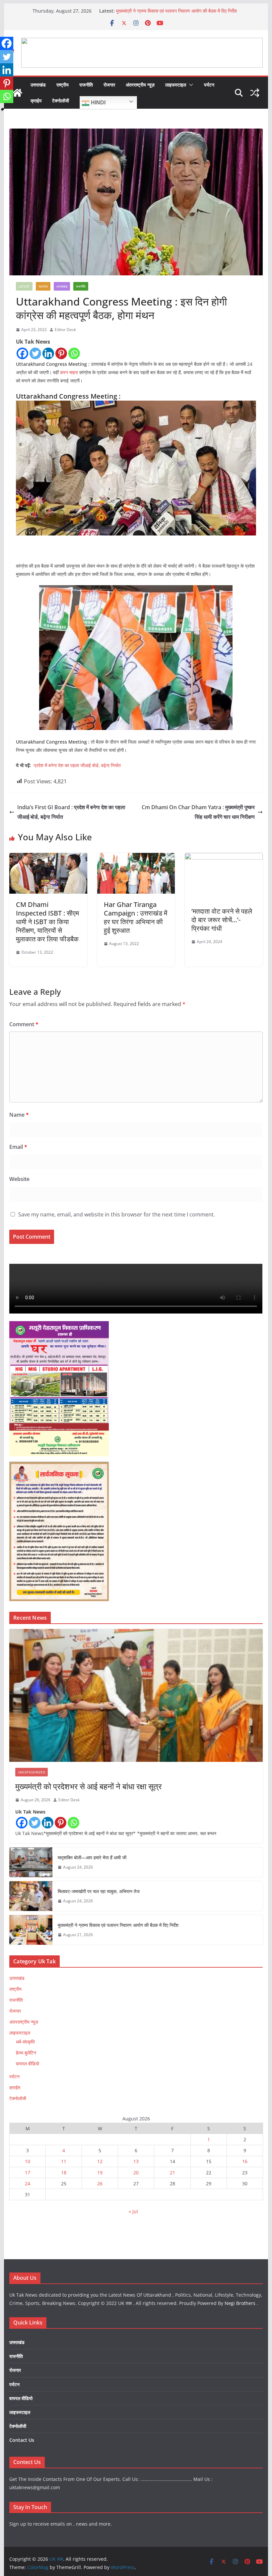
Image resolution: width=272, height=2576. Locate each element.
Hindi (98, 103)
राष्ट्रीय (63, 85)
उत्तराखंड (38, 85)
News (43, 286)
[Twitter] (35, 353)
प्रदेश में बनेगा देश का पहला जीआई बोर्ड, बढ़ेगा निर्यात (77, 765)
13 (136, 2161)
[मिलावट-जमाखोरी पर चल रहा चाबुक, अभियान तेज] (31, 1896)
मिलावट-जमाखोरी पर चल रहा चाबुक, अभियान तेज (99, 1891)
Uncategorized (32, 1772)
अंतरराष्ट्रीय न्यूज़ (140, 85)
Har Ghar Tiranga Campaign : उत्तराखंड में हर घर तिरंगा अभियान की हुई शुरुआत (136, 917)
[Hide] (3, 109)
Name (19, 1115)
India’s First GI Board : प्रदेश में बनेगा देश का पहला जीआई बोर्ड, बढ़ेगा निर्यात (71, 812)
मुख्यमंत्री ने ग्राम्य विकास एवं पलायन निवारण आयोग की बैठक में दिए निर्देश (176, 11)
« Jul (133, 2211)
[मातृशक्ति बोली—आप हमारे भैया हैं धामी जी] (31, 1862)
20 (136, 2173)
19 (100, 2173)
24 (28, 2184)
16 (245, 2161)
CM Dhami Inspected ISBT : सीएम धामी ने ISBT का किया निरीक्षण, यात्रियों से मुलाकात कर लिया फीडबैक (47, 922)
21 (172, 2173)
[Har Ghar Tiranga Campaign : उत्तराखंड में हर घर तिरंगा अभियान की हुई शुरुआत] (136, 858)
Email (18, 1147)
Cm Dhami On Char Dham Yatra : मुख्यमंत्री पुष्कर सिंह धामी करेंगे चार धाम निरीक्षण (198, 812)
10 (28, 2161)
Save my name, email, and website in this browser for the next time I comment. (117, 1214)
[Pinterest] (61, 353)
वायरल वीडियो (28, 2064)
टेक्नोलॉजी (61, 101)
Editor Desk (65, 330)
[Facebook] (22, 353)
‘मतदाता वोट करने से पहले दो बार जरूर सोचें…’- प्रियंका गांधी (222, 920)
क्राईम (36, 101)
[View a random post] (255, 93)
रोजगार (109, 85)
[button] (190, 85)
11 (64, 2161)
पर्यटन (209, 85)
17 (28, 2173)
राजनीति (86, 85)
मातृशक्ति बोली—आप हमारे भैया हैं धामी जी (92, 1857)
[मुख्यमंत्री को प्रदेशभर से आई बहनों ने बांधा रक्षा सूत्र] (136, 1695)
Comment (24, 1024)
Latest (24, 286)
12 (100, 2161)
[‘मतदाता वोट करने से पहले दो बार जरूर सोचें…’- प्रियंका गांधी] (224, 858)
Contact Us (22, 2440)
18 (64, 2173)
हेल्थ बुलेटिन (26, 2053)
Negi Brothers (240, 2303)
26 (100, 2184)
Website (19, 1179)
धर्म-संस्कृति (25, 2042)
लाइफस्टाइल (176, 85)
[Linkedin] (48, 353)
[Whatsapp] (74, 353)
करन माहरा (69, 372)
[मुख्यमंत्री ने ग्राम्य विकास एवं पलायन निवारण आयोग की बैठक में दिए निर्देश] (31, 1930)
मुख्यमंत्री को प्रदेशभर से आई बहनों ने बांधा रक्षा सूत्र (88, 1786)
